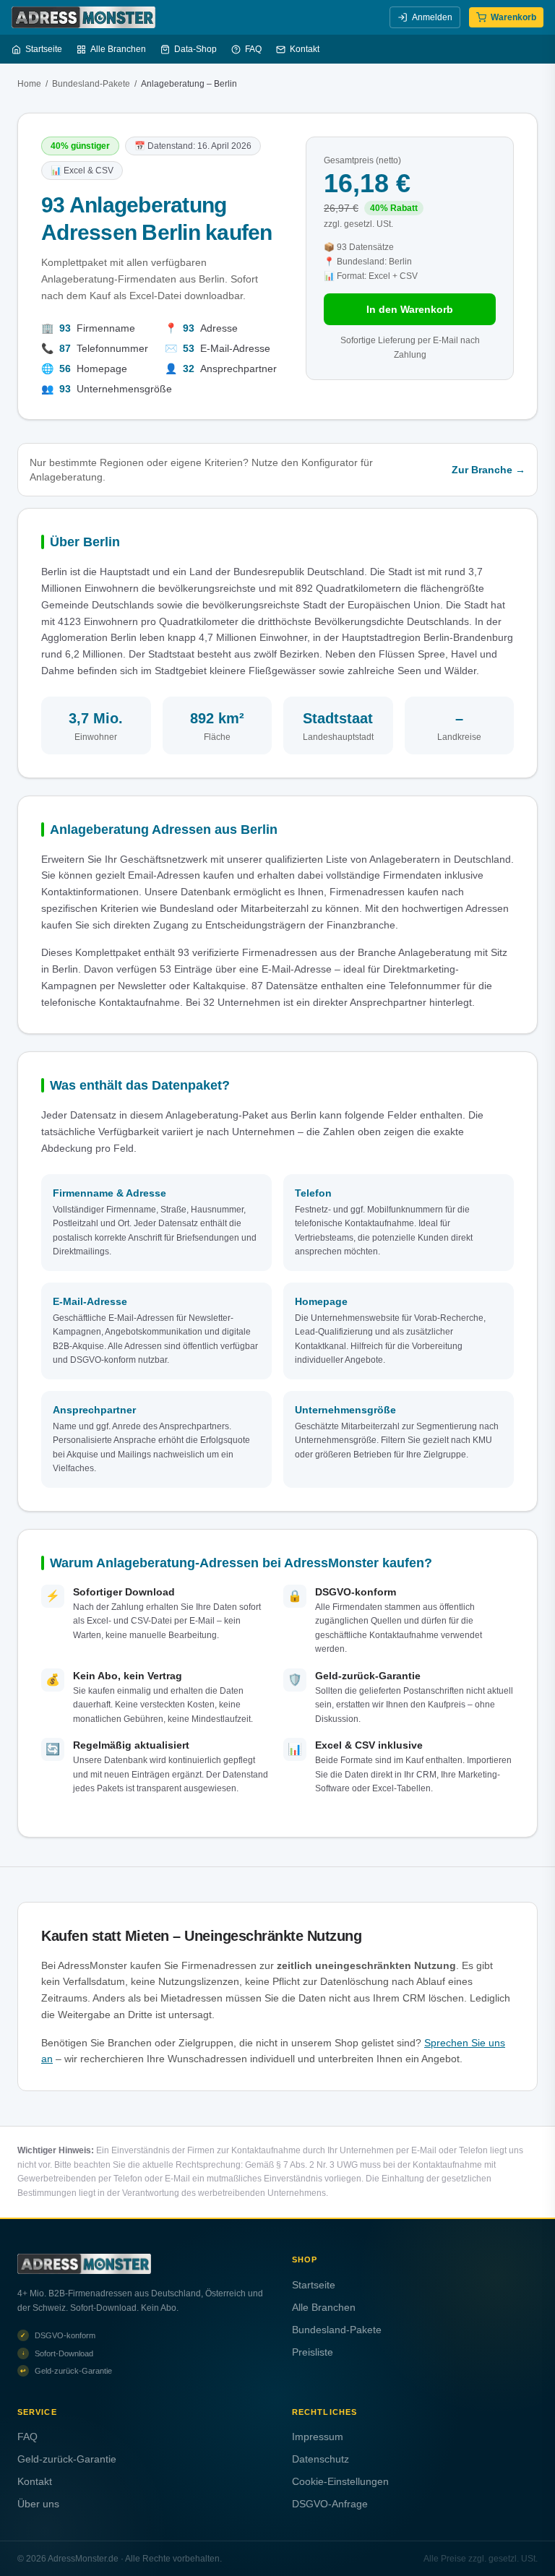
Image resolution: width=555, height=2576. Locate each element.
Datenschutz (320, 2459)
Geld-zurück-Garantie (67, 2459)
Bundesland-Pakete (91, 84)
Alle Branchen (118, 49)
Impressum (318, 2437)
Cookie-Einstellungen (340, 2481)
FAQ (253, 49)
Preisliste (313, 2352)
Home (29, 84)
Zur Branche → (489, 470)
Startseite (44, 49)
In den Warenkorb (410, 309)
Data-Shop (195, 49)
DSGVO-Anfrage (330, 2504)
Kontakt (305, 49)
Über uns (38, 2504)
